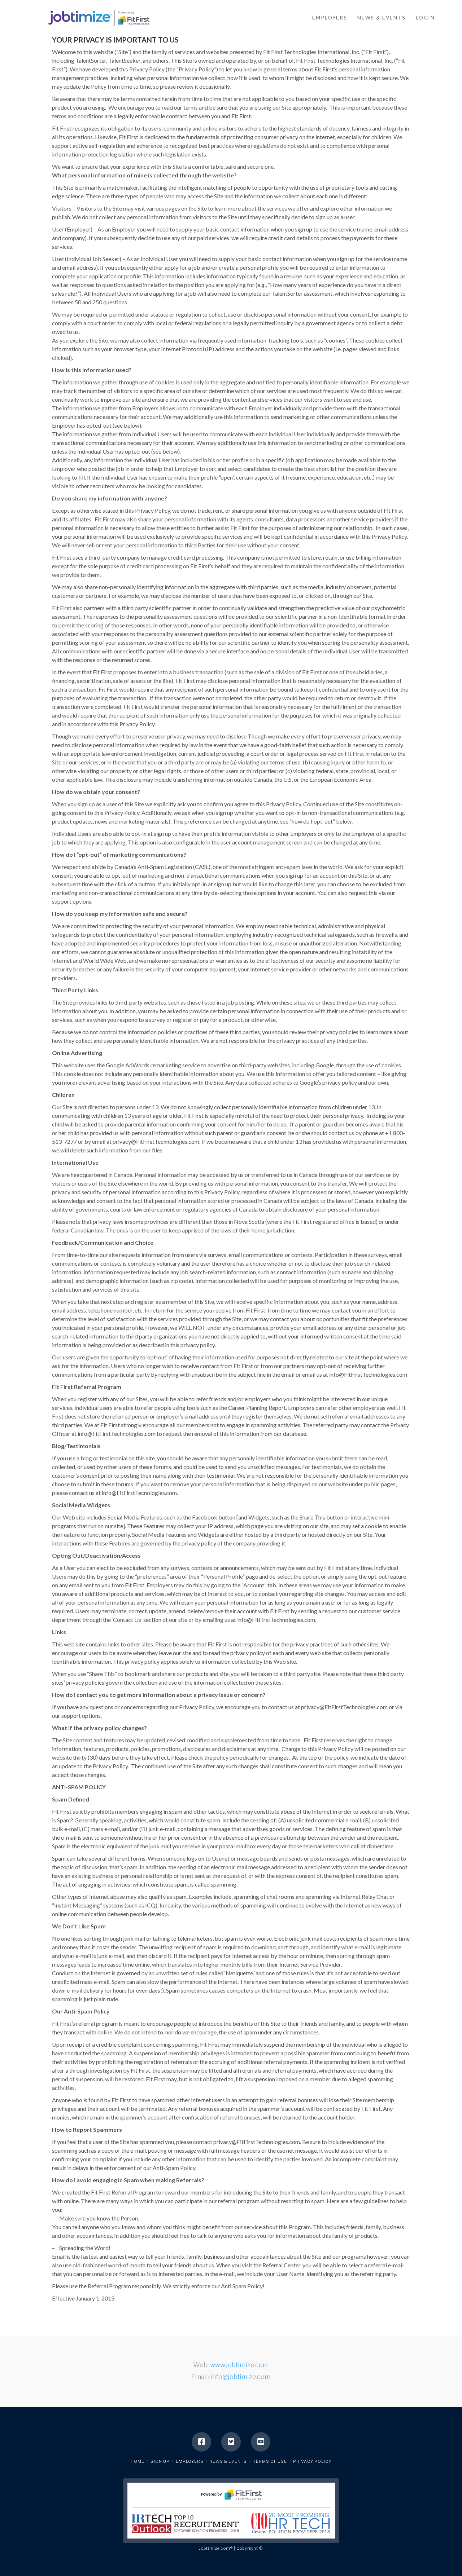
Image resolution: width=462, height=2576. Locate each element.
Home (138, 2461)
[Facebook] (201, 2442)
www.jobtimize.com (239, 2365)
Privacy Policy (312, 2461)
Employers (190, 2461)
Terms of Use (270, 2461)
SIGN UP (160, 2461)
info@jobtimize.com (240, 2377)
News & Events (228, 2461)
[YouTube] (261, 2442)
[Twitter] (231, 2442)
